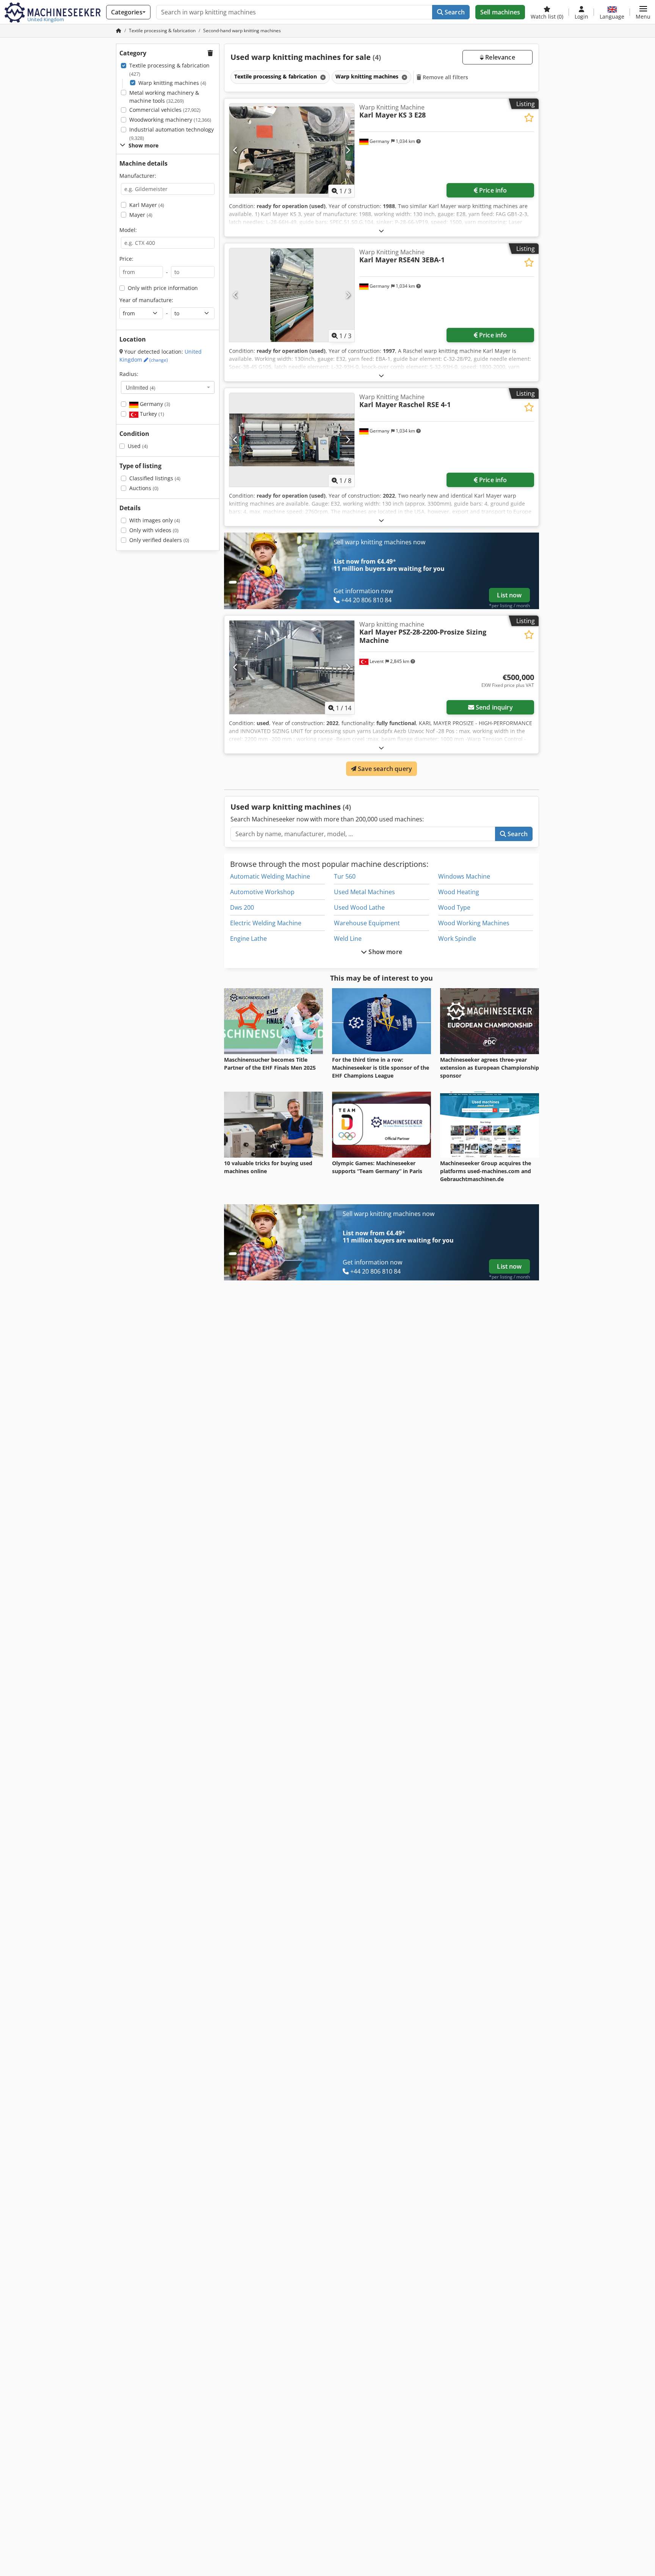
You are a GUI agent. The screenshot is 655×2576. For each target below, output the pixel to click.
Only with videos (154, 530)
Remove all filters (445, 77)
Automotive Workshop (262, 892)
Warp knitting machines (172, 83)
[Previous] (236, 150)
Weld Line (348, 939)
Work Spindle (457, 939)
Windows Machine (464, 876)
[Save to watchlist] (529, 118)
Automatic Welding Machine (270, 876)
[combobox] (168, 387)
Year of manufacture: (146, 300)
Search (454, 12)
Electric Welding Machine (266, 923)
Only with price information (163, 288)
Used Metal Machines (364, 892)
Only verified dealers (159, 540)
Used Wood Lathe (359, 907)
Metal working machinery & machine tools (164, 97)
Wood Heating (459, 892)
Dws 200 (242, 907)
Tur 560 (345, 876)
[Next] (348, 150)
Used (138, 446)
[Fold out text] (381, 231)
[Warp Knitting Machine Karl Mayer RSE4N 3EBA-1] (292, 295)
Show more (385, 952)
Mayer (141, 215)
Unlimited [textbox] (141, 387)
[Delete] (322, 77)
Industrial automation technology (172, 134)
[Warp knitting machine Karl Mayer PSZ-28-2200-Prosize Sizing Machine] (292, 667)
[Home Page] (119, 31)
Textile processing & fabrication (169, 70)
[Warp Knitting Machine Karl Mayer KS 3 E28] (292, 150)
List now (509, 595)
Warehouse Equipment (367, 923)
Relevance (499, 57)
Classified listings (155, 478)
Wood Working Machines (474, 923)
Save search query (384, 769)
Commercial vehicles (165, 110)
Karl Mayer (147, 205)
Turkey (151, 414)
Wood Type (454, 907)
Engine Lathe (248, 939)
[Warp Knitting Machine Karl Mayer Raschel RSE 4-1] (292, 440)
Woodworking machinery (170, 120)
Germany (154, 404)
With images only (155, 520)
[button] (643, 12)
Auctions (144, 488)
